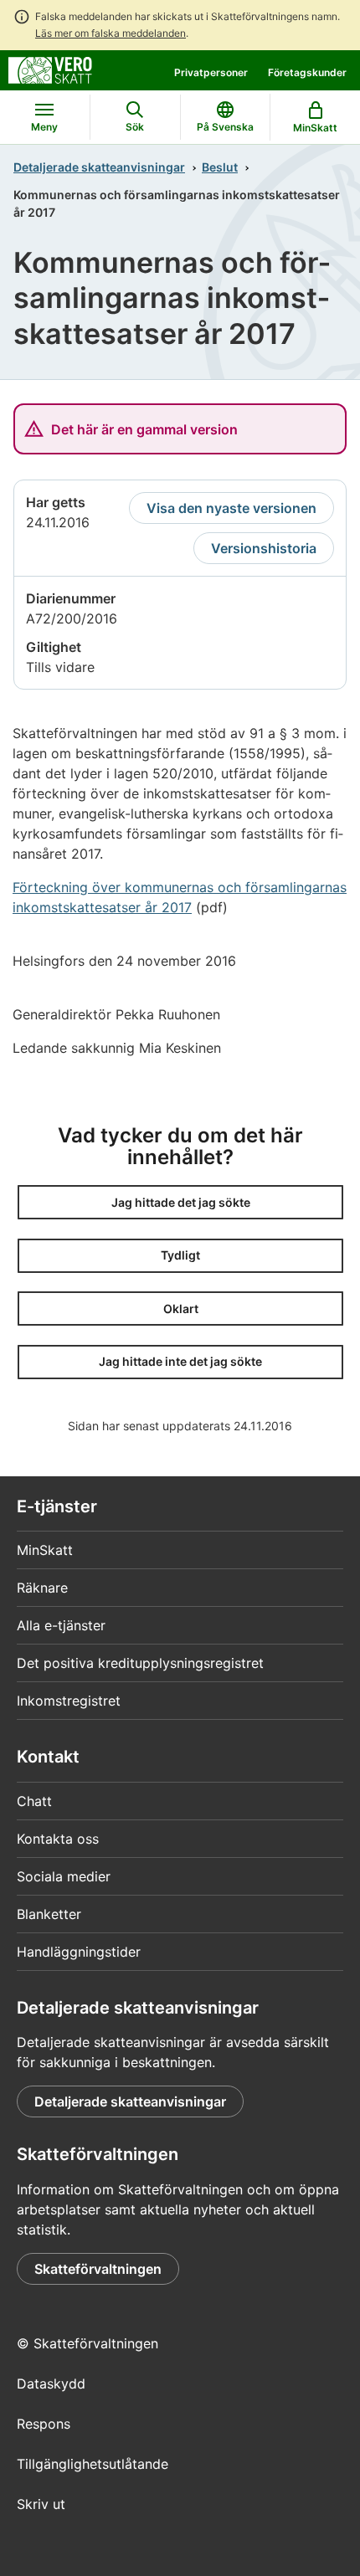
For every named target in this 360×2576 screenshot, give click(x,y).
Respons (44, 2424)
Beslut (220, 167)
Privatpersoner (211, 72)
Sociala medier (64, 1876)
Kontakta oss (58, 1839)
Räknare (42, 1588)
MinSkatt (45, 1550)
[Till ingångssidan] (50, 69)
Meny (44, 127)
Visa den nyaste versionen (231, 508)
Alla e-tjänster (61, 1625)
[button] (180, 1202)
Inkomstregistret (69, 1701)
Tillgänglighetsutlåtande (93, 2464)
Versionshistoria (264, 548)
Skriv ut (41, 2504)
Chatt (34, 1801)
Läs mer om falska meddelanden (111, 33)
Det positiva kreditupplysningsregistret (140, 1663)
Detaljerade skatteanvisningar (99, 167)
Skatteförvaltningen (98, 2269)
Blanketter (49, 1914)
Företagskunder (307, 72)
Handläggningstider (79, 1952)
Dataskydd (51, 2384)
